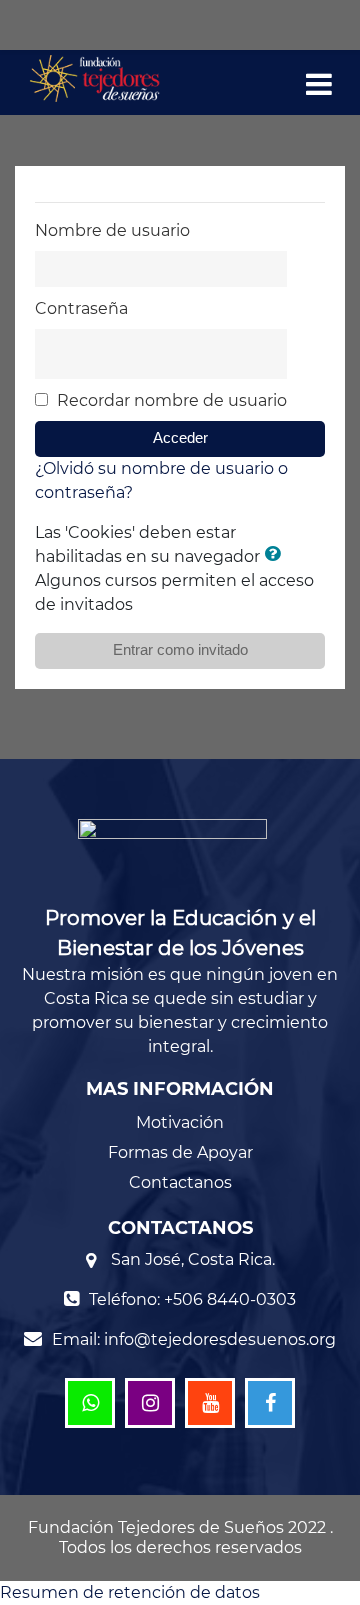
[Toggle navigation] (319, 89)
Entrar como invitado (180, 650)
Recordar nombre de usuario (172, 400)
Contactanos (180, 1182)
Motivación (180, 1122)
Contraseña (81, 308)
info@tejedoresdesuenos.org (220, 1339)
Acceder (180, 438)
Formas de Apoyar (180, 1152)
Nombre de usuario (112, 230)
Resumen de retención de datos (130, 1592)
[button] (276, 556)
